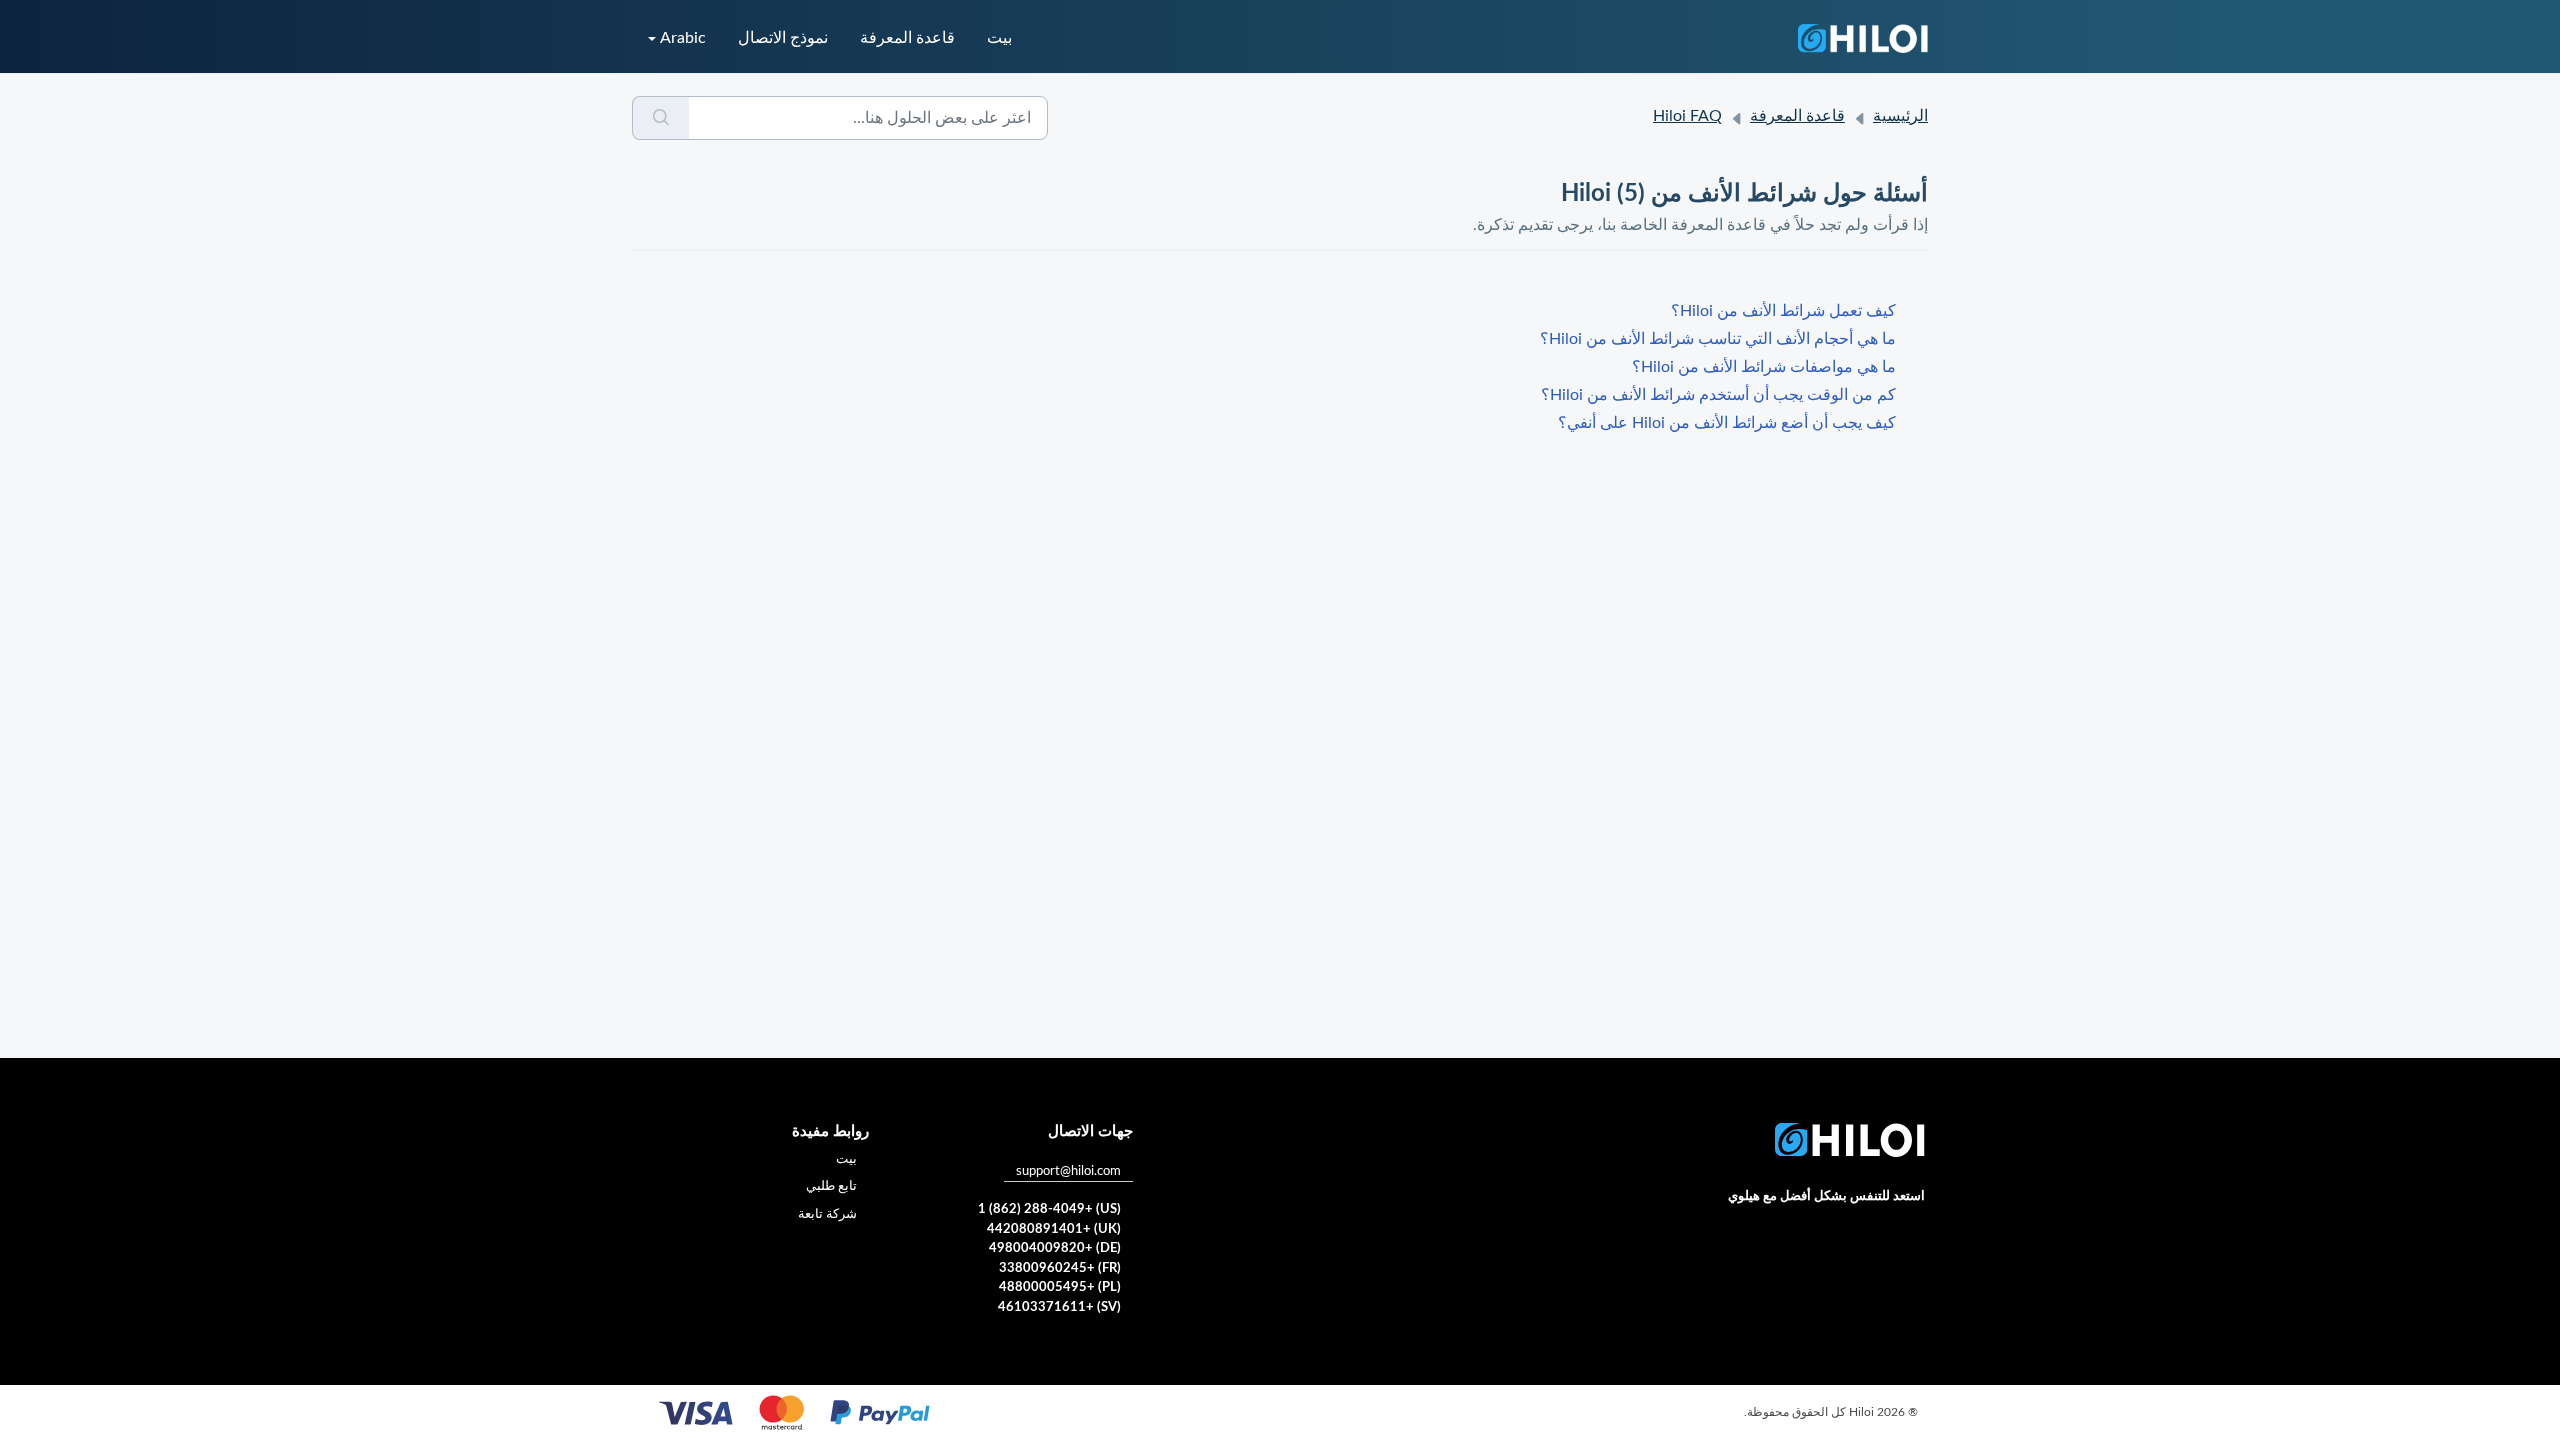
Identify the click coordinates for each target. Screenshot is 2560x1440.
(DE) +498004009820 (1055, 1248)
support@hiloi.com (1068, 1171)
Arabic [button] (683, 38)
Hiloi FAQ (1687, 116)
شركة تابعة (827, 1214)
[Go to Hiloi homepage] (1863, 38)
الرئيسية (1900, 116)
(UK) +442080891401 (1054, 1229)
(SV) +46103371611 (1059, 1307)
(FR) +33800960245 (1060, 1268)
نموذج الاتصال (783, 38)
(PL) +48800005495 (1060, 1287)
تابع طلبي (831, 1186)
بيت (999, 38)
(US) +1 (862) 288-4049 (1049, 1209)
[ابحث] (660, 118)
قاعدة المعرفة (907, 38)
